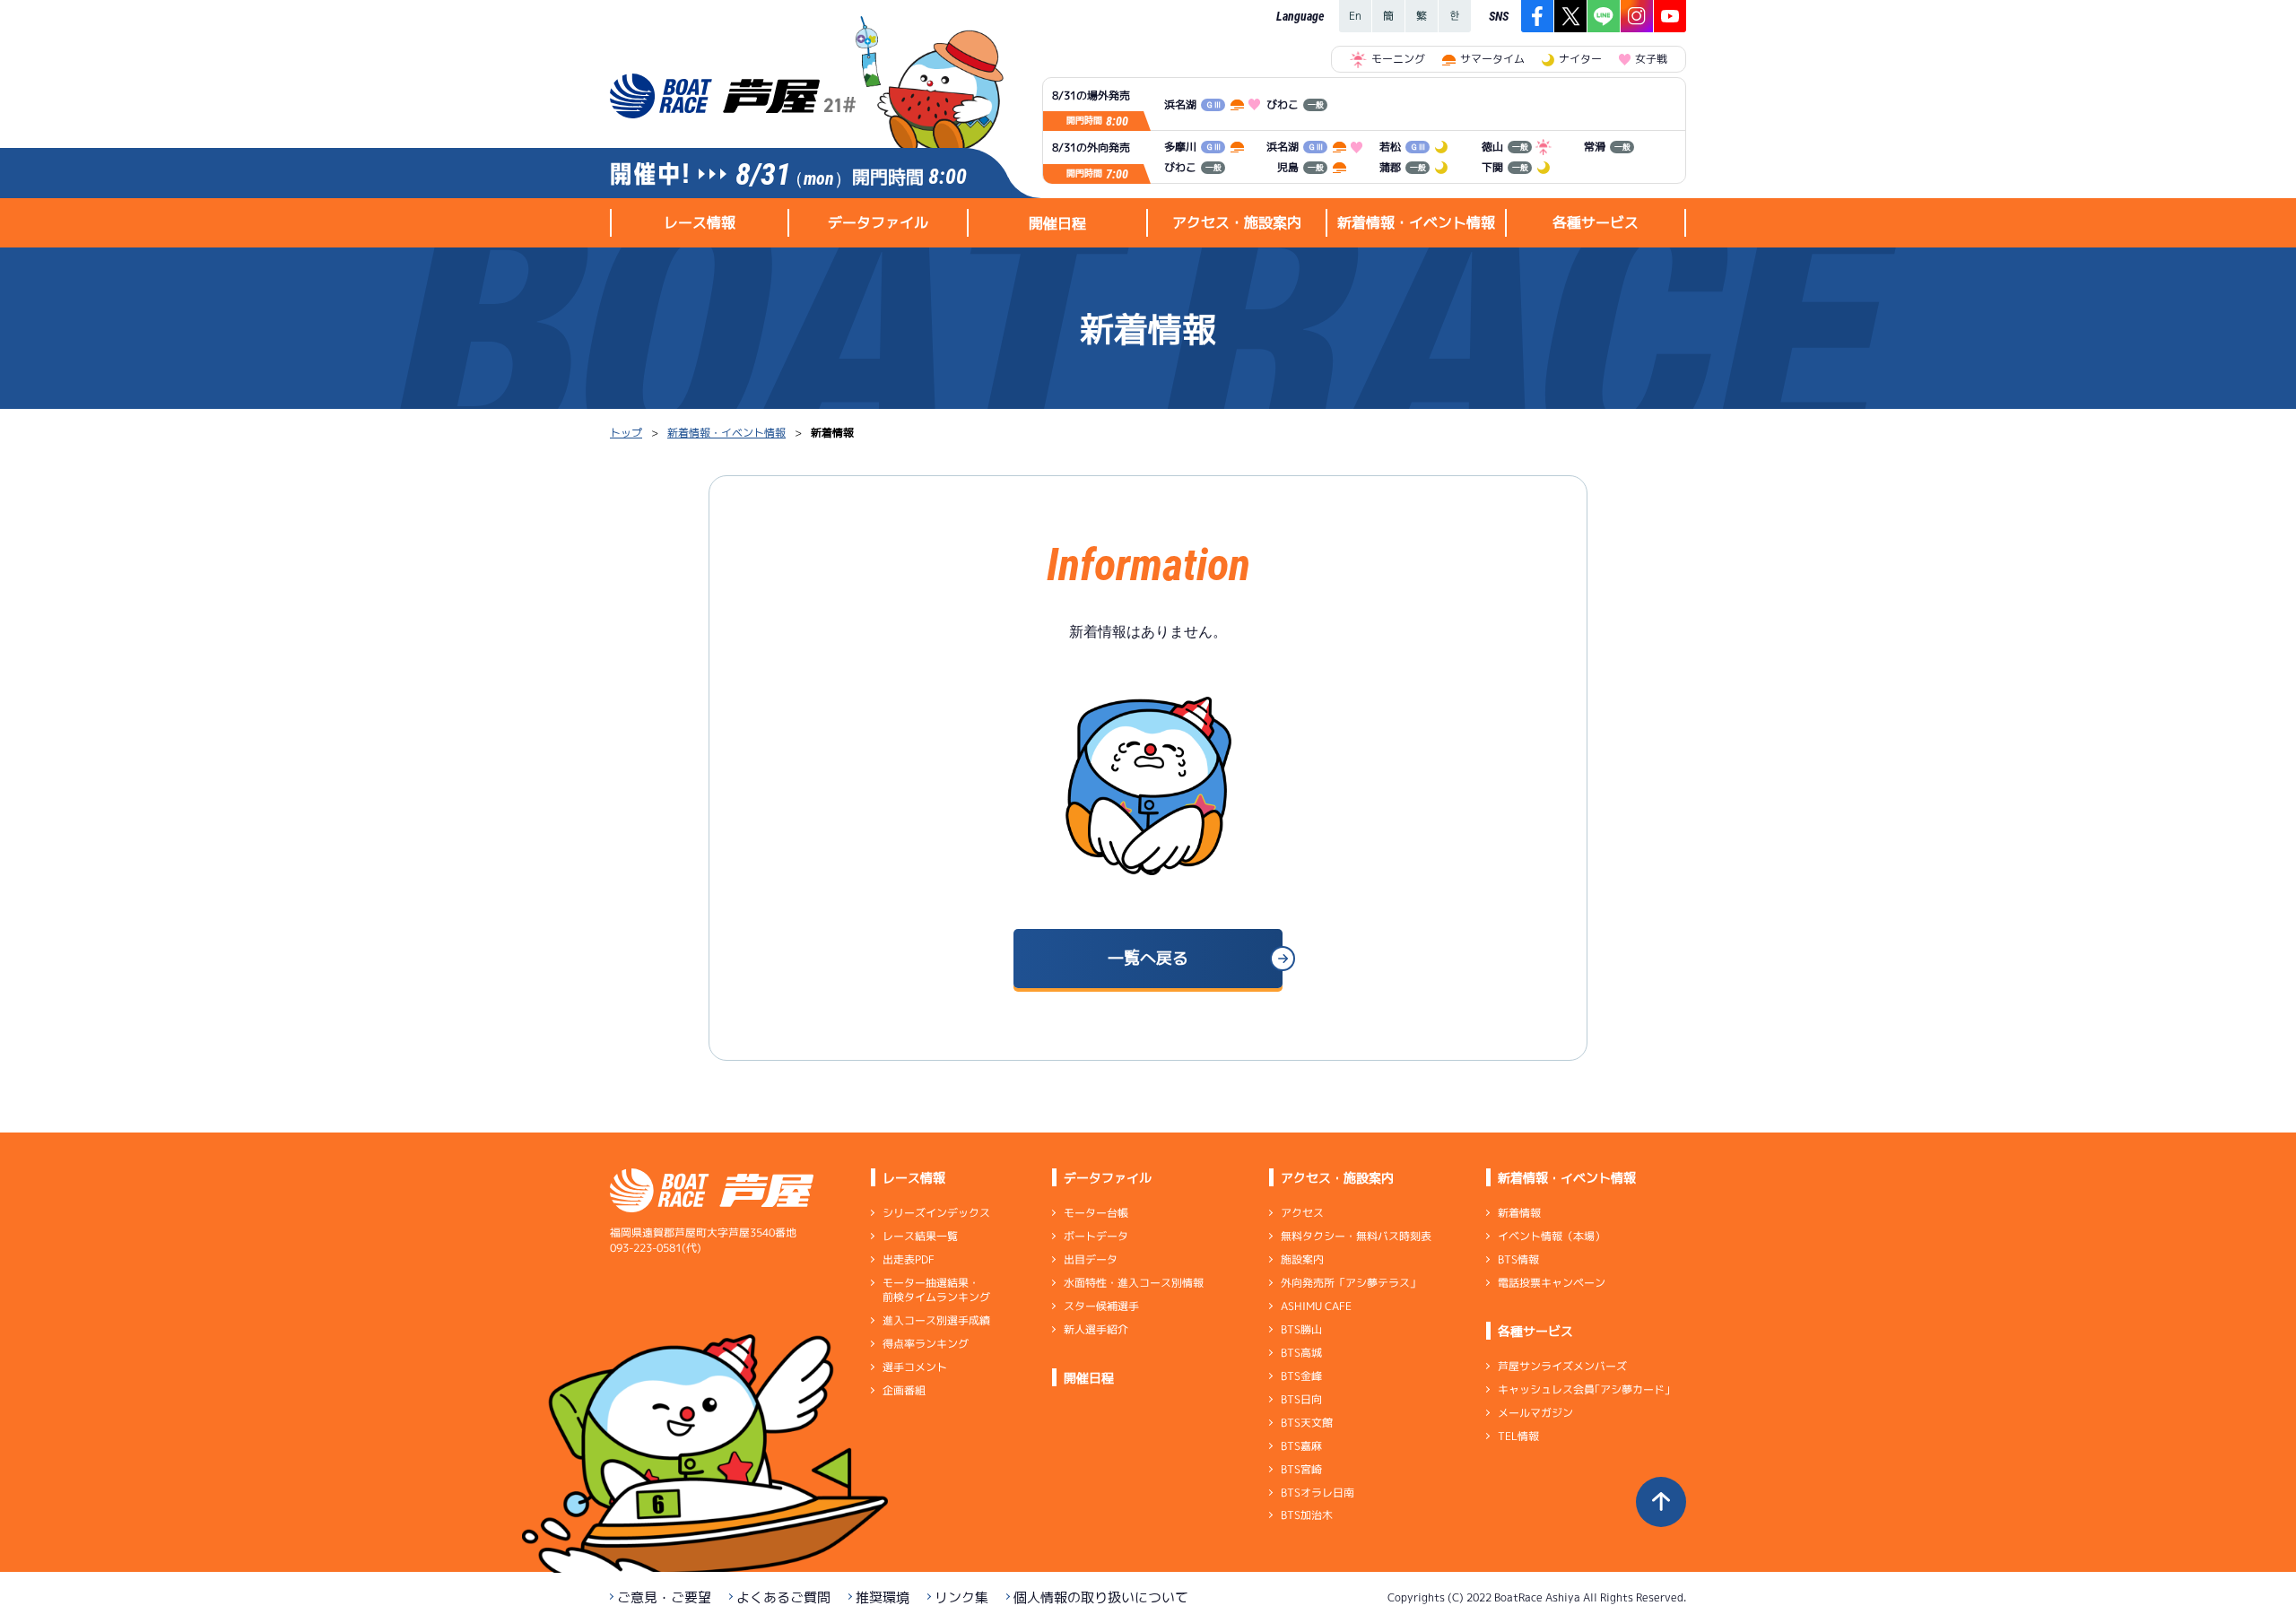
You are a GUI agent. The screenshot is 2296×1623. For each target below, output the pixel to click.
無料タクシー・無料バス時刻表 (1356, 1236)
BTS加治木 (1307, 1515)
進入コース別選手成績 (936, 1320)
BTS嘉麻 (1301, 1446)
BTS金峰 (1301, 1376)
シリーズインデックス (936, 1213)
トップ (626, 433)
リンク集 (961, 1597)
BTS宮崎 (1301, 1469)
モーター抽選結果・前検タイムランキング (936, 1290)
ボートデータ (1096, 1236)
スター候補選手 (1101, 1306)
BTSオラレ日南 (1318, 1492)
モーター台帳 (1096, 1213)
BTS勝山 (1301, 1329)
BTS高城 (1301, 1353)
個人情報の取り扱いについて (1101, 1597)
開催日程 (1057, 223)
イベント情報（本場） (1552, 1236)
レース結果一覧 (920, 1236)
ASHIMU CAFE (1316, 1306)
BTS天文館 (1307, 1423)
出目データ (1091, 1259)
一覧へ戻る (1148, 958)
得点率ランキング (926, 1344)
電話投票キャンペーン (1552, 1283)
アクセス (1302, 1213)
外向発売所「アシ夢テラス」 (1351, 1283)
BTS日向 (1301, 1399)
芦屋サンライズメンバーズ (1562, 1366)
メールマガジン (1535, 1413)
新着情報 (1519, 1213)
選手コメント (915, 1367)
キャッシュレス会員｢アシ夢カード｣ (1584, 1389)
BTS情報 (1518, 1259)
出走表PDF (909, 1259)
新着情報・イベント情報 (726, 433)
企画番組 (904, 1390)
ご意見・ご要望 (664, 1597)
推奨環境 (883, 1597)
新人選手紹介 (1096, 1329)
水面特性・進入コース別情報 (1134, 1283)
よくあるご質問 (783, 1597)
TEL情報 (1518, 1436)
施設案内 (1302, 1259)
